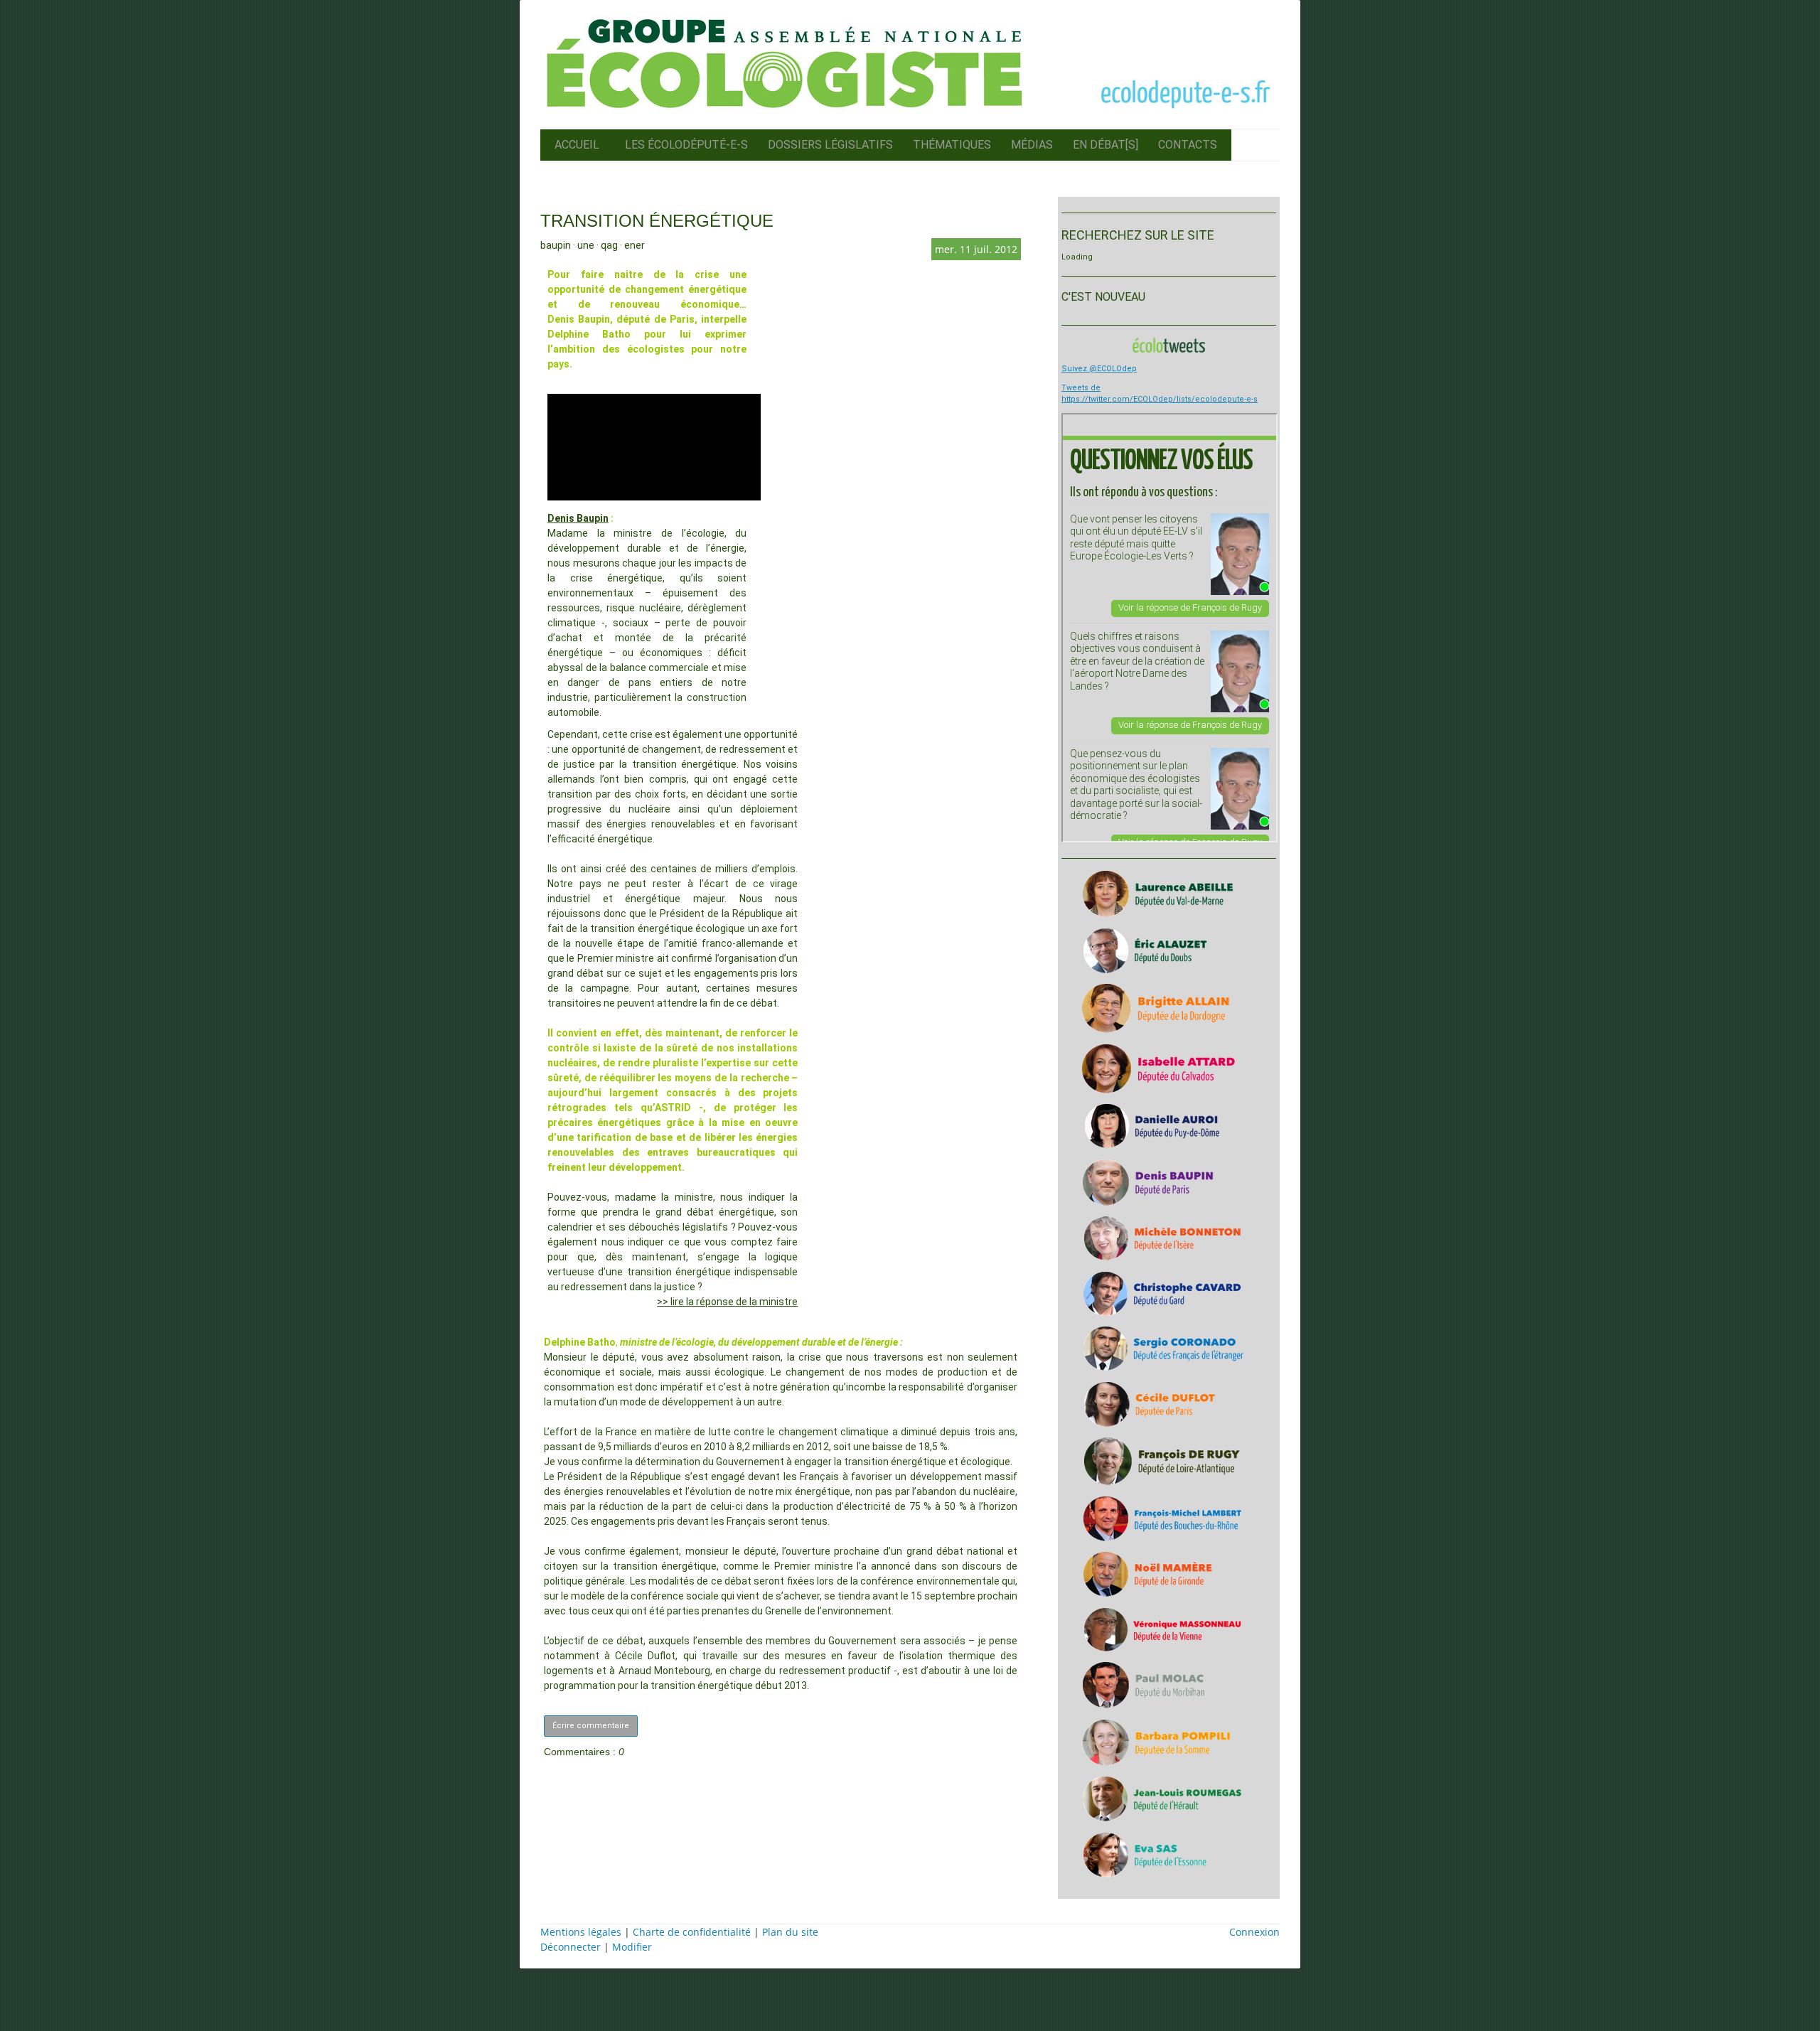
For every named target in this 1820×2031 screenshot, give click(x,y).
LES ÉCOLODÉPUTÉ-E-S (686, 145)
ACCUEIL (577, 145)
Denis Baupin (578, 518)
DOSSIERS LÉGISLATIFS (830, 145)
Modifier (632, 1947)
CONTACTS (1188, 145)
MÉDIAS (1032, 145)
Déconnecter (572, 1947)
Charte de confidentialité (692, 1932)
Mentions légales (581, 1932)
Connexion (1254, 1932)
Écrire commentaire (591, 1726)
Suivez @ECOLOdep (1099, 369)
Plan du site (790, 1932)
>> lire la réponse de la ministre (727, 1302)
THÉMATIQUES (952, 145)
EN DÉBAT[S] (1106, 145)
